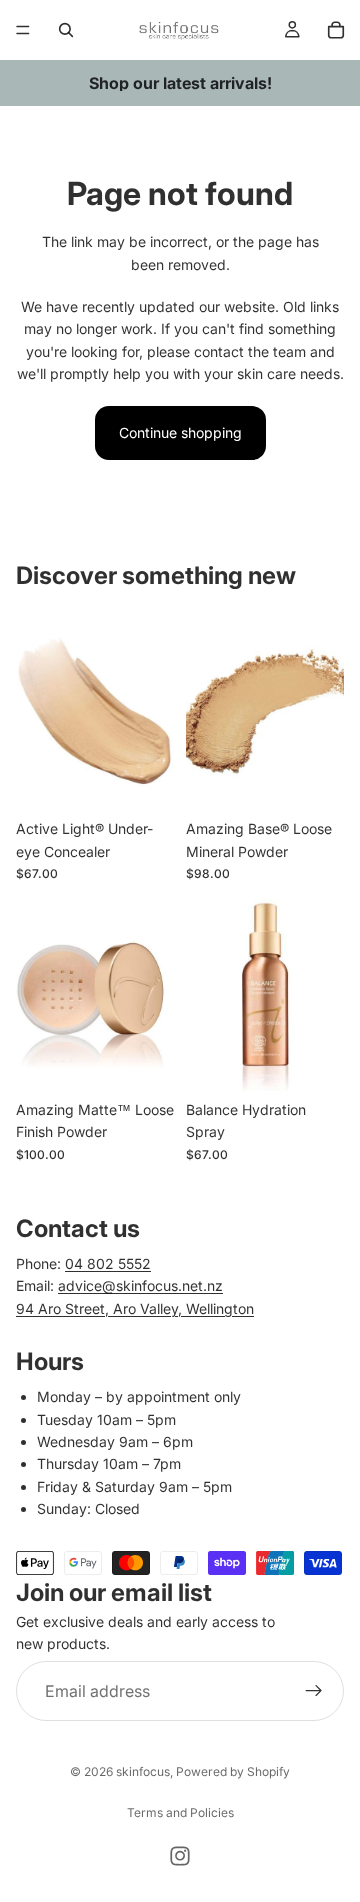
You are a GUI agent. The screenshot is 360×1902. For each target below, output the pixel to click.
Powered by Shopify (233, 1771)
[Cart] (336, 30)
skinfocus (143, 1771)
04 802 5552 (108, 1263)
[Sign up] (314, 1691)
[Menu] (23, 30)
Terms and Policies (180, 1812)
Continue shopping (180, 432)
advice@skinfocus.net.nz (140, 1285)
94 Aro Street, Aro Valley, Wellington (135, 1308)
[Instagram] (180, 1856)
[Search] (66, 30)
